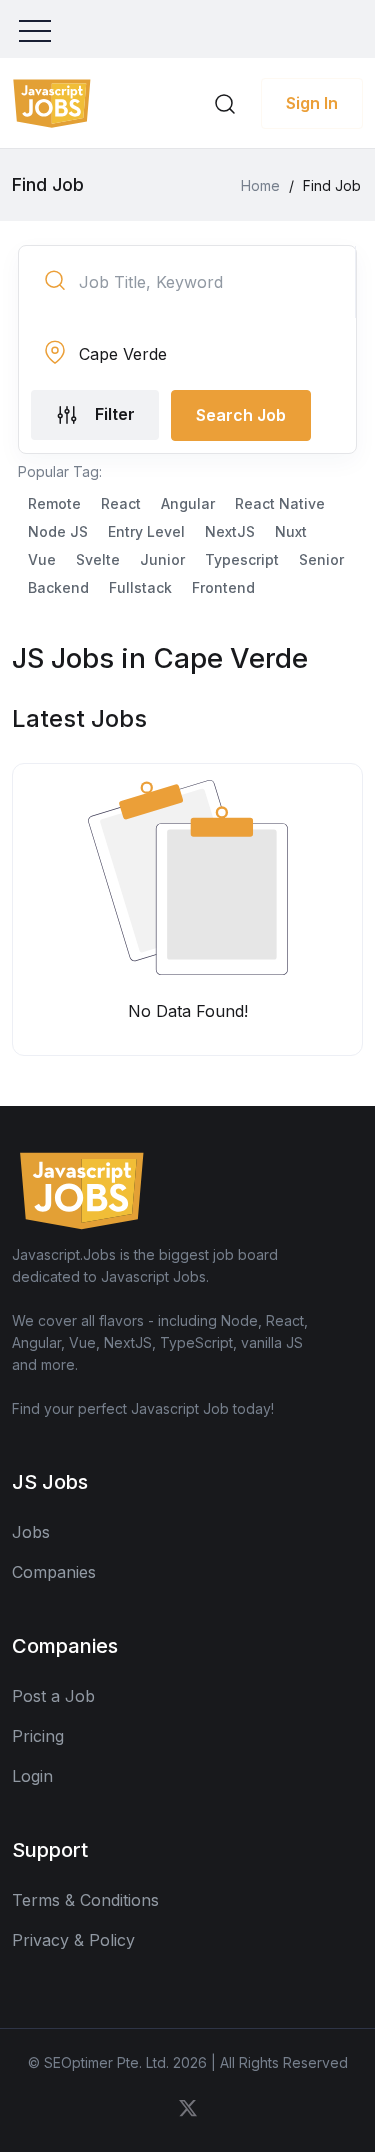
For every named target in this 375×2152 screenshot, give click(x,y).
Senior (321, 559)
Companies (54, 1572)
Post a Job (53, 1696)
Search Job (241, 415)
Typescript (242, 559)
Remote (54, 503)
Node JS (58, 531)
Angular (188, 503)
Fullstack (140, 587)
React (121, 503)
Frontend (223, 587)
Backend (58, 587)
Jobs (31, 1532)
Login (32, 1776)
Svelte (98, 559)
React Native (280, 503)
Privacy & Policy (73, 1940)
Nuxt (291, 531)
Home (260, 185)
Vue (42, 559)
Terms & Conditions (85, 1900)
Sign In (312, 103)
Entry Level (146, 531)
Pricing (38, 1736)
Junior (162, 559)
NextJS (230, 531)
